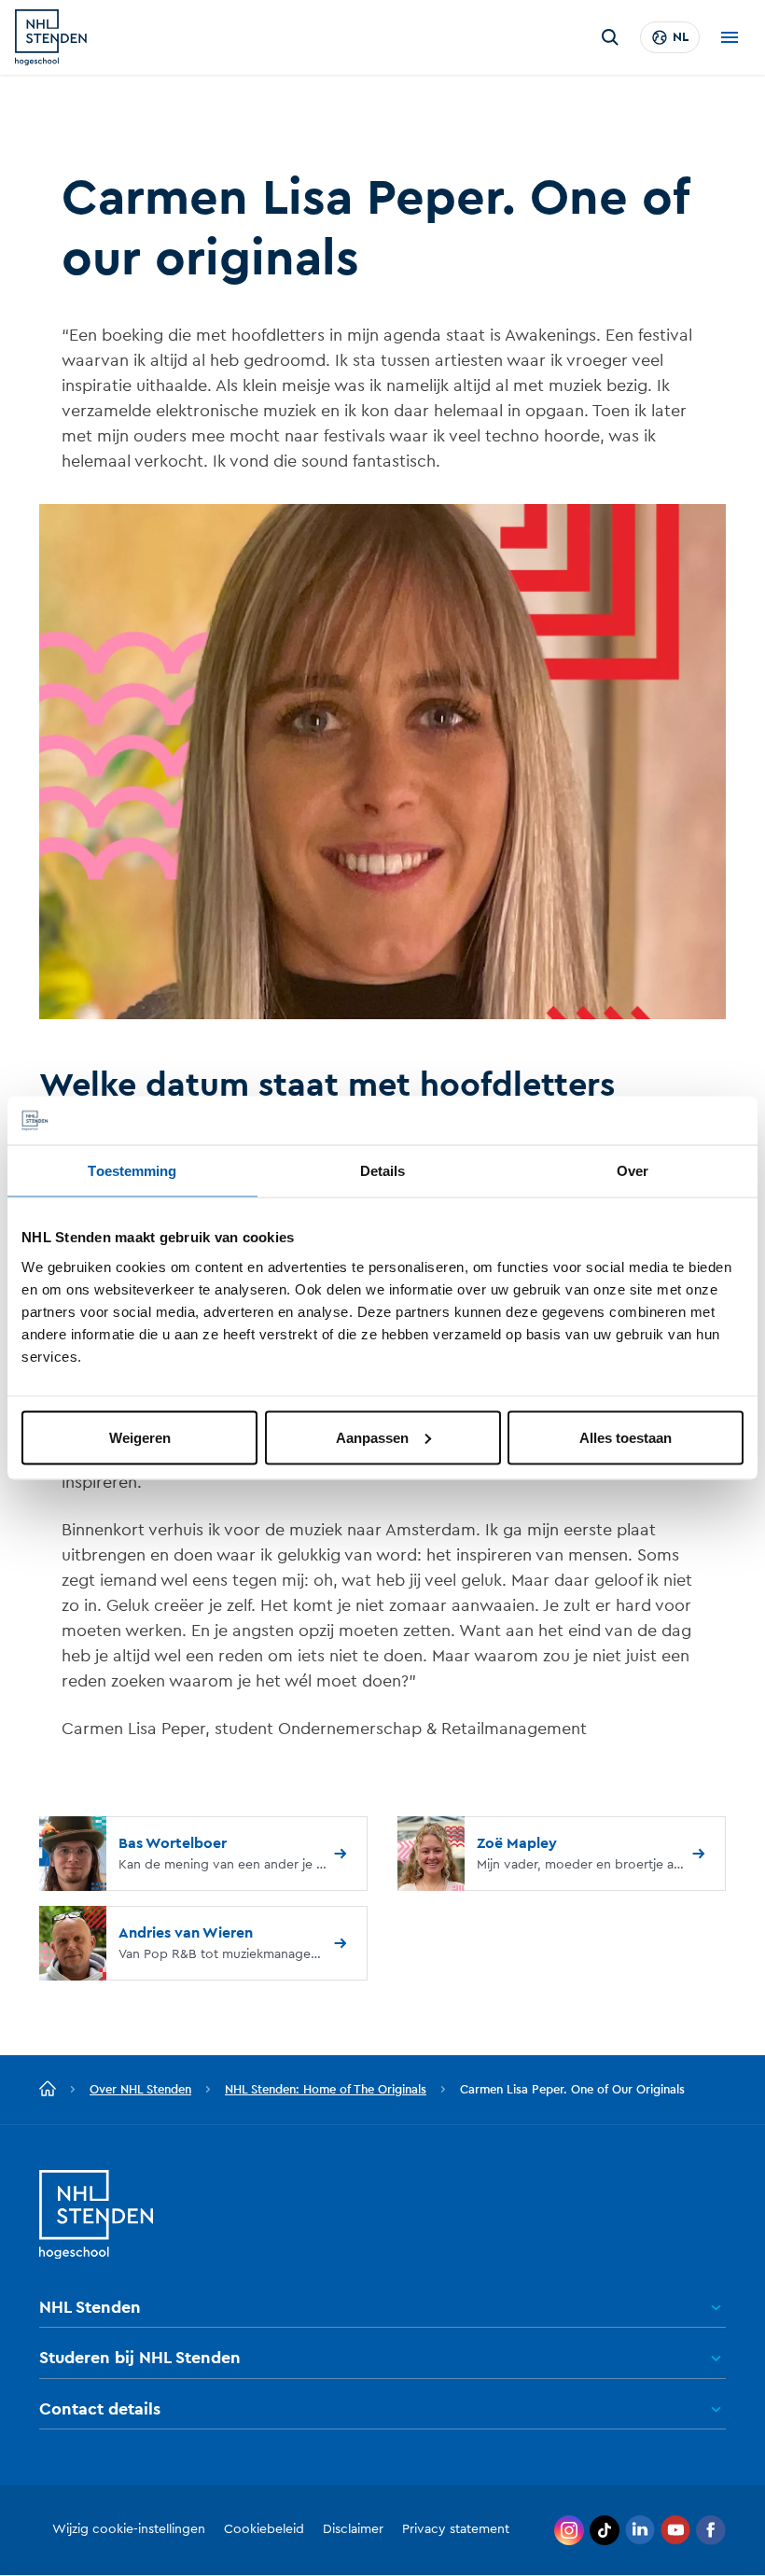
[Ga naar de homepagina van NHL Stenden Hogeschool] (51, 37)
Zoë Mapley (517, 1843)
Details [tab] (383, 1171)
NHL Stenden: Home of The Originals (326, 2089)
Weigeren (140, 1437)
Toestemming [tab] (132, 1171)
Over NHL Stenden (140, 2089)
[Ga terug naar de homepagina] (48, 2090)
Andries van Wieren (186, 1933)
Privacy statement (456, 2529)
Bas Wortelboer (173, 1843)
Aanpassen (372, 1437)
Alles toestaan (626, 1437)
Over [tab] (633, 1171)
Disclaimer (353, 2529)
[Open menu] (730, 37)
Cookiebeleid (264, 2529)
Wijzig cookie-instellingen (129, 2529)
